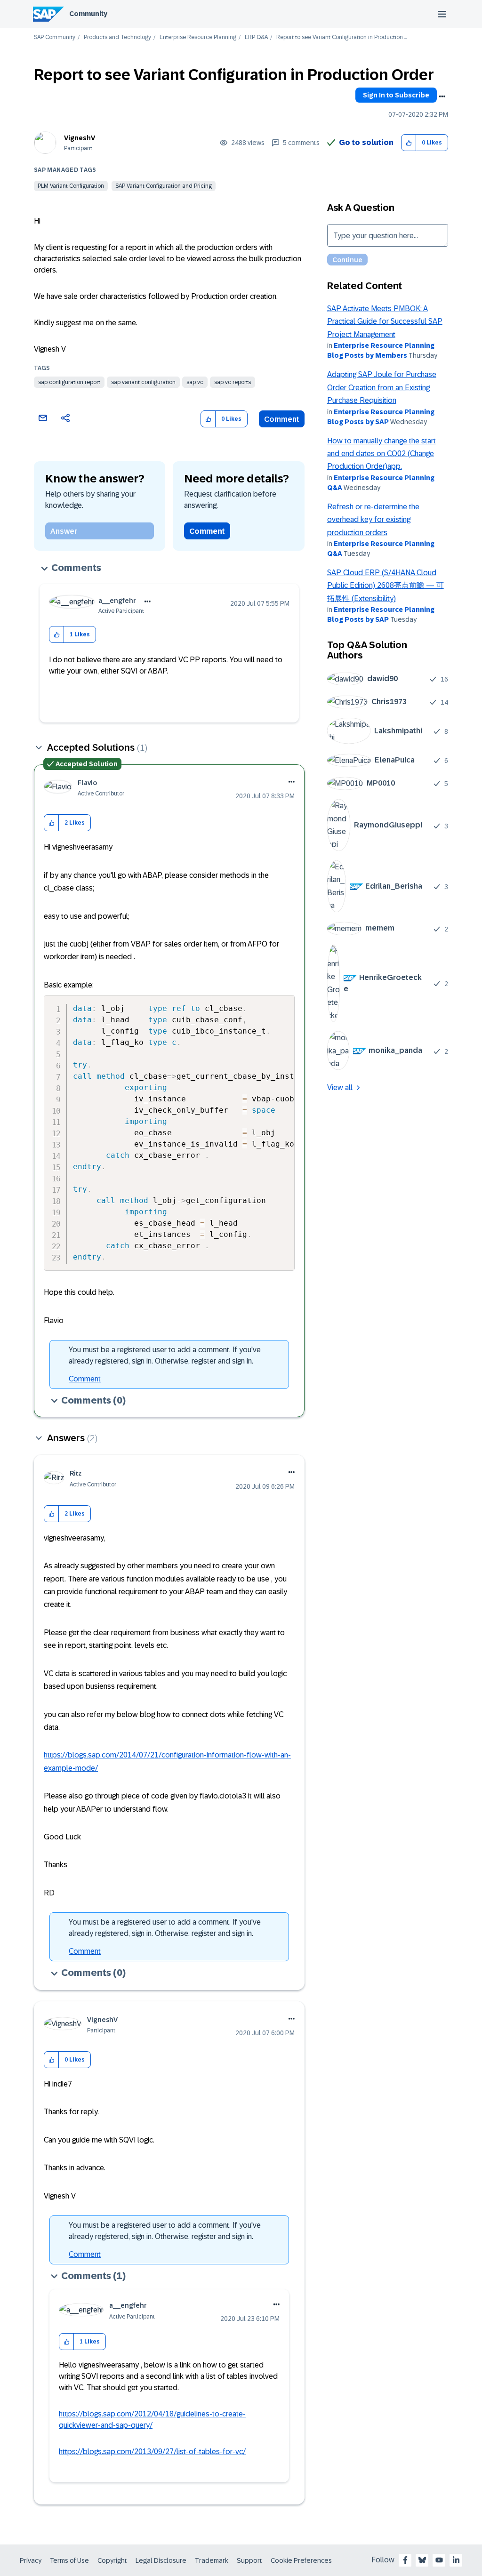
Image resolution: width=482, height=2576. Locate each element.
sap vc (195, 382)
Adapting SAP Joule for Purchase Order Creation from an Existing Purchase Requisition (382, 387)
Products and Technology (117, 37)
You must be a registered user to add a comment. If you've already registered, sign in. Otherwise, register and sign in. (165, 1355)
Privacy (31, 2560)
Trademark (212, 2560)
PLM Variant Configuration (71, 186)
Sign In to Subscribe (396, 95)
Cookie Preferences (301, 2560)
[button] (409, 143)
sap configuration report (69, 382)
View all (340, 1087)
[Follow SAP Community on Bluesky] (422, 2560)
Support (249, 2560)
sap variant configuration (143, 382)
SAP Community (55, 37)
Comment (282, 419)
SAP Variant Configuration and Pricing (164, 186)
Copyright (112, 2560)
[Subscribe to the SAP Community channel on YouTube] (439, 2560)
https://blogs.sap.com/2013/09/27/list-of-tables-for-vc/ (152, 2452)
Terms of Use (69, 2560)
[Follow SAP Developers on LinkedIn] (456, 2560)
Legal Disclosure (161, 2560)
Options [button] (442, 96)
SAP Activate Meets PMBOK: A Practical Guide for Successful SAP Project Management (385, 321)
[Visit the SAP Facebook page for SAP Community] (405, 2560)
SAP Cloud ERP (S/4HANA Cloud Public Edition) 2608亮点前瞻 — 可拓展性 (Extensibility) (386, 586)
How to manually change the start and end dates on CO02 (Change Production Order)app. (382, 454)
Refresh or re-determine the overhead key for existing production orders (373, 520)
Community (88, 14)
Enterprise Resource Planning (198, 37)
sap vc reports (233, 382)
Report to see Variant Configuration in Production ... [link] (342, 37)
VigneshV (80, 138)
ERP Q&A (256, 37)
